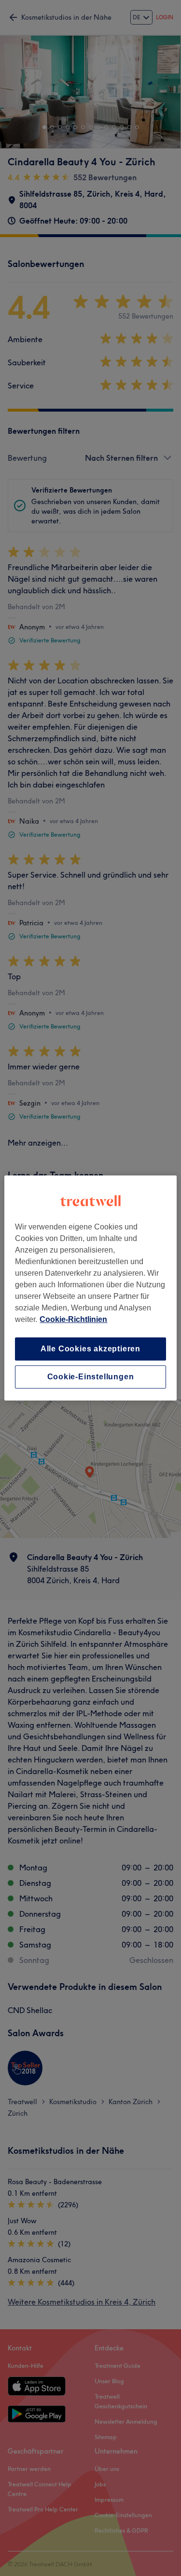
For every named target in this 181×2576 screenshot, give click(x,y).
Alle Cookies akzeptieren (90, 1349)
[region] (90, 1288)
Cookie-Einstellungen (91, 1377)
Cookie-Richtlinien (73, 1319)
